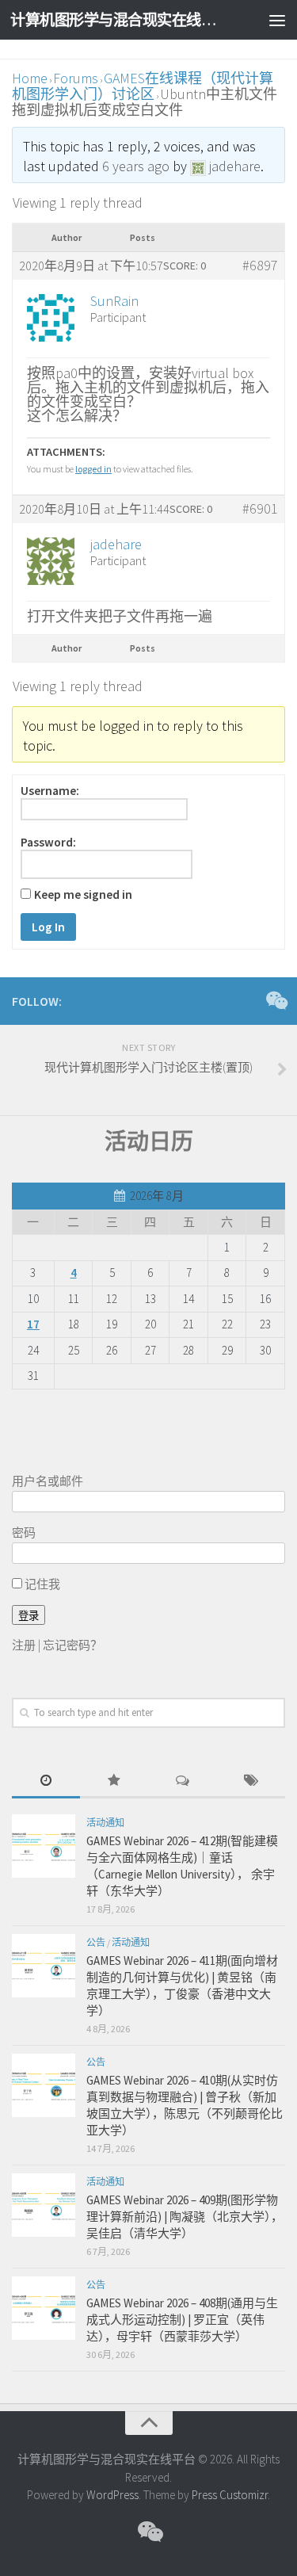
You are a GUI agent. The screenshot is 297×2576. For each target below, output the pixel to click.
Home (30, 78)
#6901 (260, 509)
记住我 (41, 1584)
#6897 (260, 266)
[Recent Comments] (183, 1781)
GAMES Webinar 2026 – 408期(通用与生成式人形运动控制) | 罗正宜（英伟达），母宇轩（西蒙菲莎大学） (182, 2320)
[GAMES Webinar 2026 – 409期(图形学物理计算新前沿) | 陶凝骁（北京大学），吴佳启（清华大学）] (44, 2205)
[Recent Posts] (46, 1781)
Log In (48, 927)
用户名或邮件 (48, 1481)
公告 (96, 1942)
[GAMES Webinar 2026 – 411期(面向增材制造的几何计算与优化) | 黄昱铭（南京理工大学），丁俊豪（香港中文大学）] (44, 1966)
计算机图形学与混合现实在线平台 (117, 20)
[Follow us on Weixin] (276, 1000)
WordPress (112, 2495)
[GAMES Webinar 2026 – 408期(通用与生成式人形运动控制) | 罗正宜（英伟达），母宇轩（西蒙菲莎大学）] (44, 2308)
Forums (76, 78)
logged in (93, 469)
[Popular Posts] (114, 1781)
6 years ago (136, 166)
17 (33, 1324)
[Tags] (251, 1781)
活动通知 (105, 1823)
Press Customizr (230, 2495)
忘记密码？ (72, 1645)
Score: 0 (185, 266)
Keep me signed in (83, 895)
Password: (48, 843)
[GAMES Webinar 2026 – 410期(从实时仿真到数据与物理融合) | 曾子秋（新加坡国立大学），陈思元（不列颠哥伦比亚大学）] (44, 2085)
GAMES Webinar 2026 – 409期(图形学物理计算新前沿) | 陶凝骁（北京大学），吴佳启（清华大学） (185, 2217)
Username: (50, 791)
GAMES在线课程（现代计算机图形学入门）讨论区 (143, 86)
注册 (24, 1645)
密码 (24, 1533)
